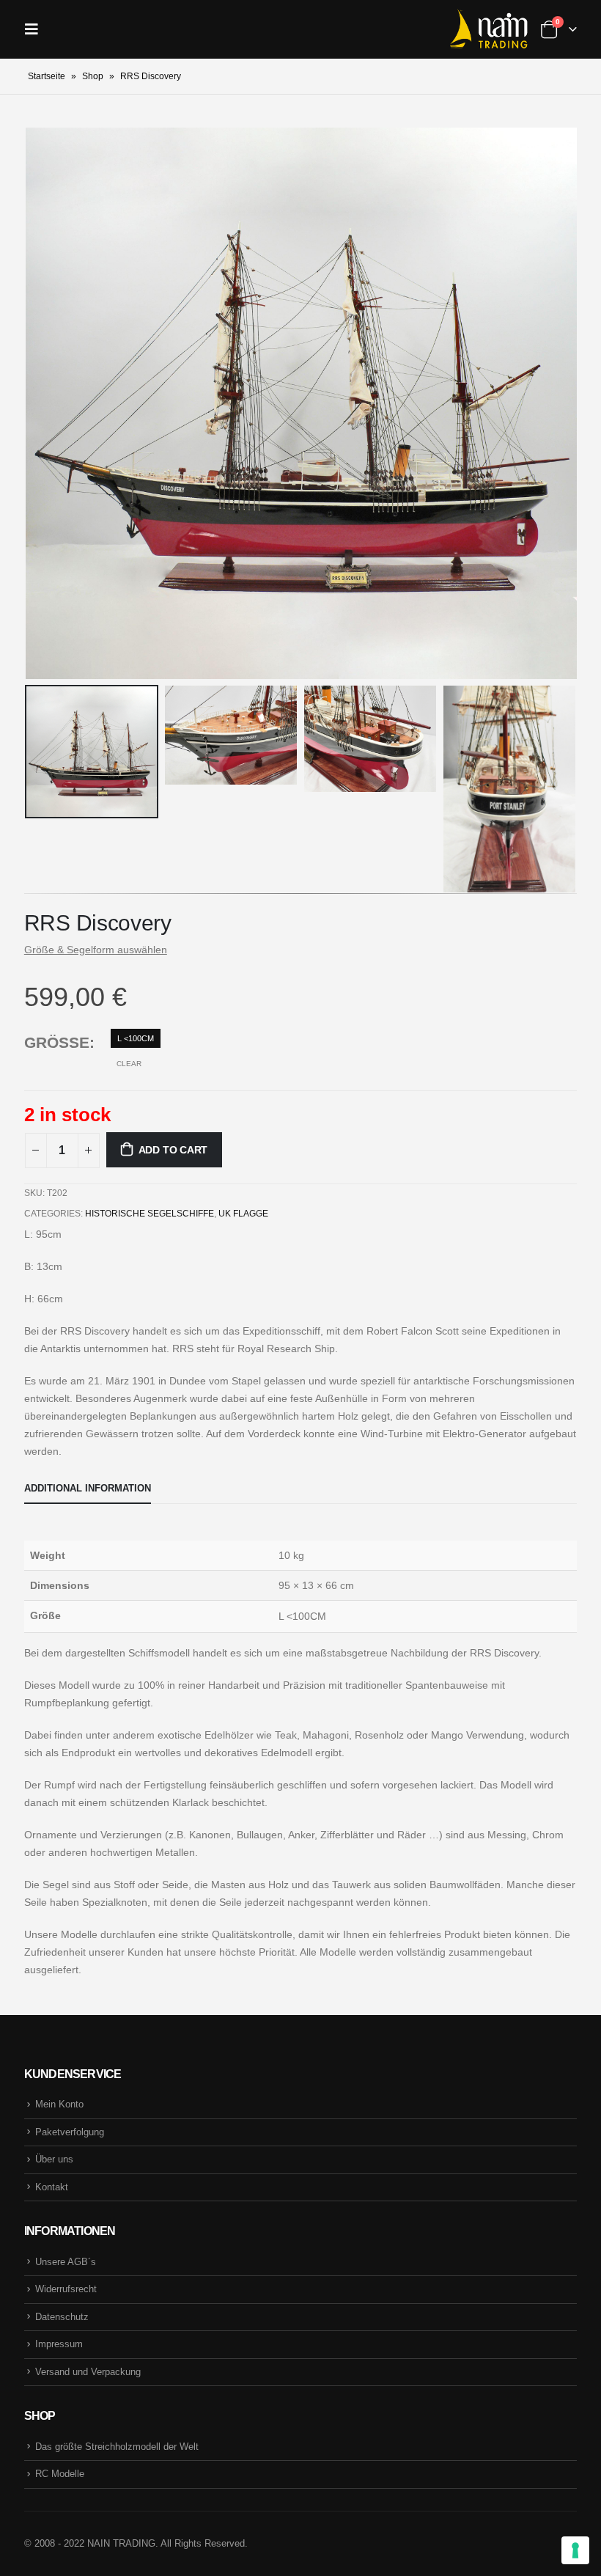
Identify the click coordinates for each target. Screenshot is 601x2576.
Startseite (47, 76)
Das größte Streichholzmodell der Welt (117, 2447)
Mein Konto (59, 2104)
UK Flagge (243, 1214)
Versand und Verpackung (88, 2372)
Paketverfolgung (70, 2132)
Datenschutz (62, 2317)
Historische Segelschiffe (150, 1214)
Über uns (54, 2159)
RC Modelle (60, 2474)
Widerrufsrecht (66, 2289)
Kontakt (52, 2187)
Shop (93, 76)
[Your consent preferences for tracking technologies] (575, 2550)
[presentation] (43, 403)
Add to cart (173, 1150)
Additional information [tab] (88, 1488)
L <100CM (136, 1038)
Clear (129, 1064)
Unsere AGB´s (66, 2262)
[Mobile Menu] (36, 29)
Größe (57, 1042)
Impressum (59, 2344)
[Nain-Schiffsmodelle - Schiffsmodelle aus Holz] (488, 29)
